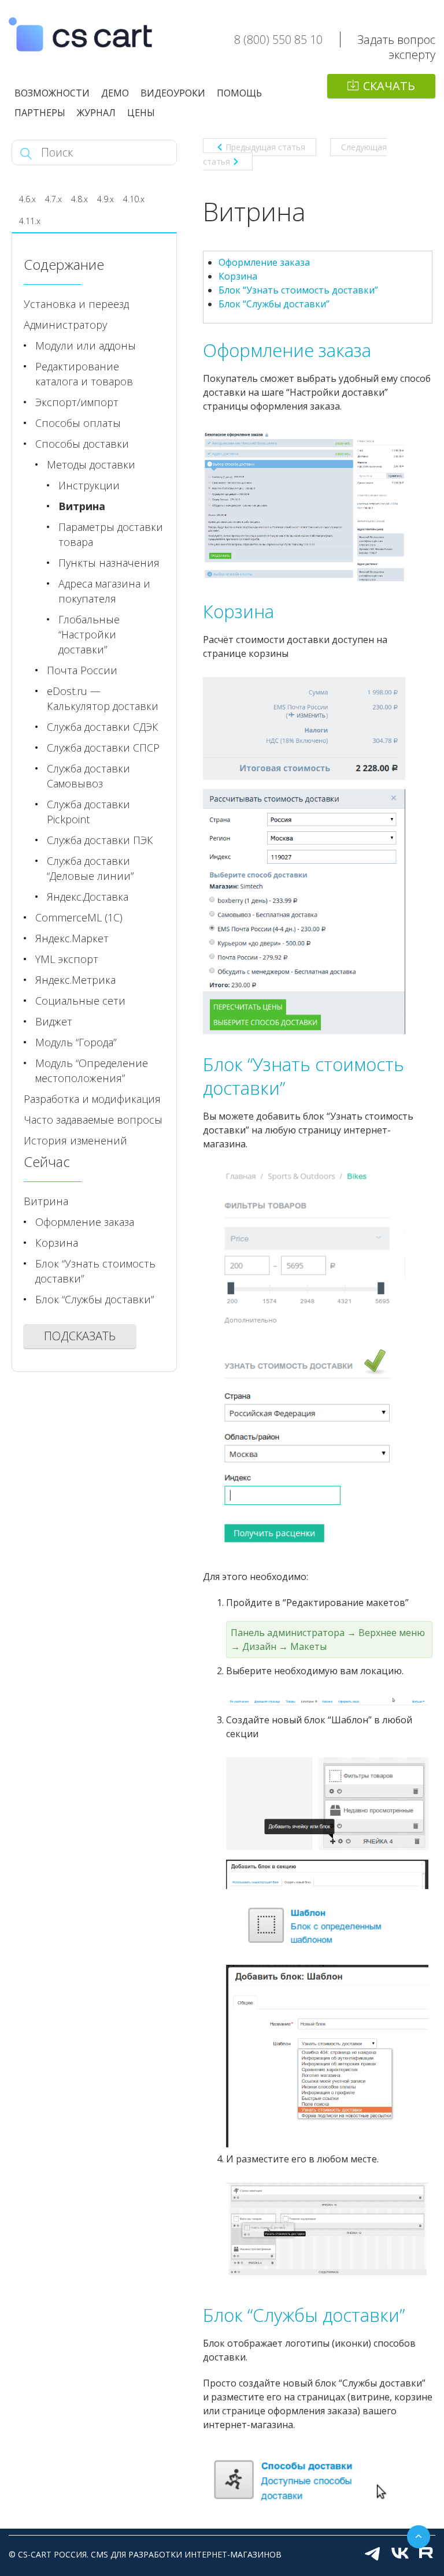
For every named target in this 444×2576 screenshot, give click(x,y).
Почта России (82, 670)
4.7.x (53, 199)
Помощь (239, 93)
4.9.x (106, 199)
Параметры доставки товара (111, 534)
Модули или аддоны (86, 345)
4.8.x (79, 199)
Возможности (52, 93)
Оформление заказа (264, 262)
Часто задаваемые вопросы (93, 1120)
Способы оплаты (78, 423)
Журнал (96, 113)
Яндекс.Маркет (72, 938)
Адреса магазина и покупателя (104, 591)
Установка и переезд (76, 304)
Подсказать (80, 1336)
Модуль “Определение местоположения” (92, 1070)
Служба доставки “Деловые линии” (90, 868)
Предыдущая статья (265, 147)
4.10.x (134, 199)
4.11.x (30, 221)
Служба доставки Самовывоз (88, 776)
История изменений (75, 1140)
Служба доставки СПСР (103, 748)
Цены (141, 113)
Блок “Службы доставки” (274, 304)
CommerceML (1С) (79, 917)
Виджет (54, 1021)
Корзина (238, 276)
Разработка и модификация (92, 1099)
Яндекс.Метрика (75, 980)
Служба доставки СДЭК (103, 727)
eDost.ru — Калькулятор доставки (103, 698)
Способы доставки (82, 444)
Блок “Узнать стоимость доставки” (298, 290)
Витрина (82, 506)
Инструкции (89, 485)
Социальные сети (80, 1001)
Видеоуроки (173, 93)
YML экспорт (67, 959)
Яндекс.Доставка (88, 897)
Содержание (64, 264)
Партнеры (40, 113)
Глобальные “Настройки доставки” (89, 634)
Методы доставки (91, 464)
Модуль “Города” (76, 1042)
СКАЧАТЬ (389, 86)
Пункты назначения (109, 563)
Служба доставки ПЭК (100, 840)
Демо (115, 93)
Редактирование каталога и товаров (84, 374)
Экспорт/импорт (77, 402)
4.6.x (27, 199)
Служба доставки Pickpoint (88, 812)
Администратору (65, 325)
